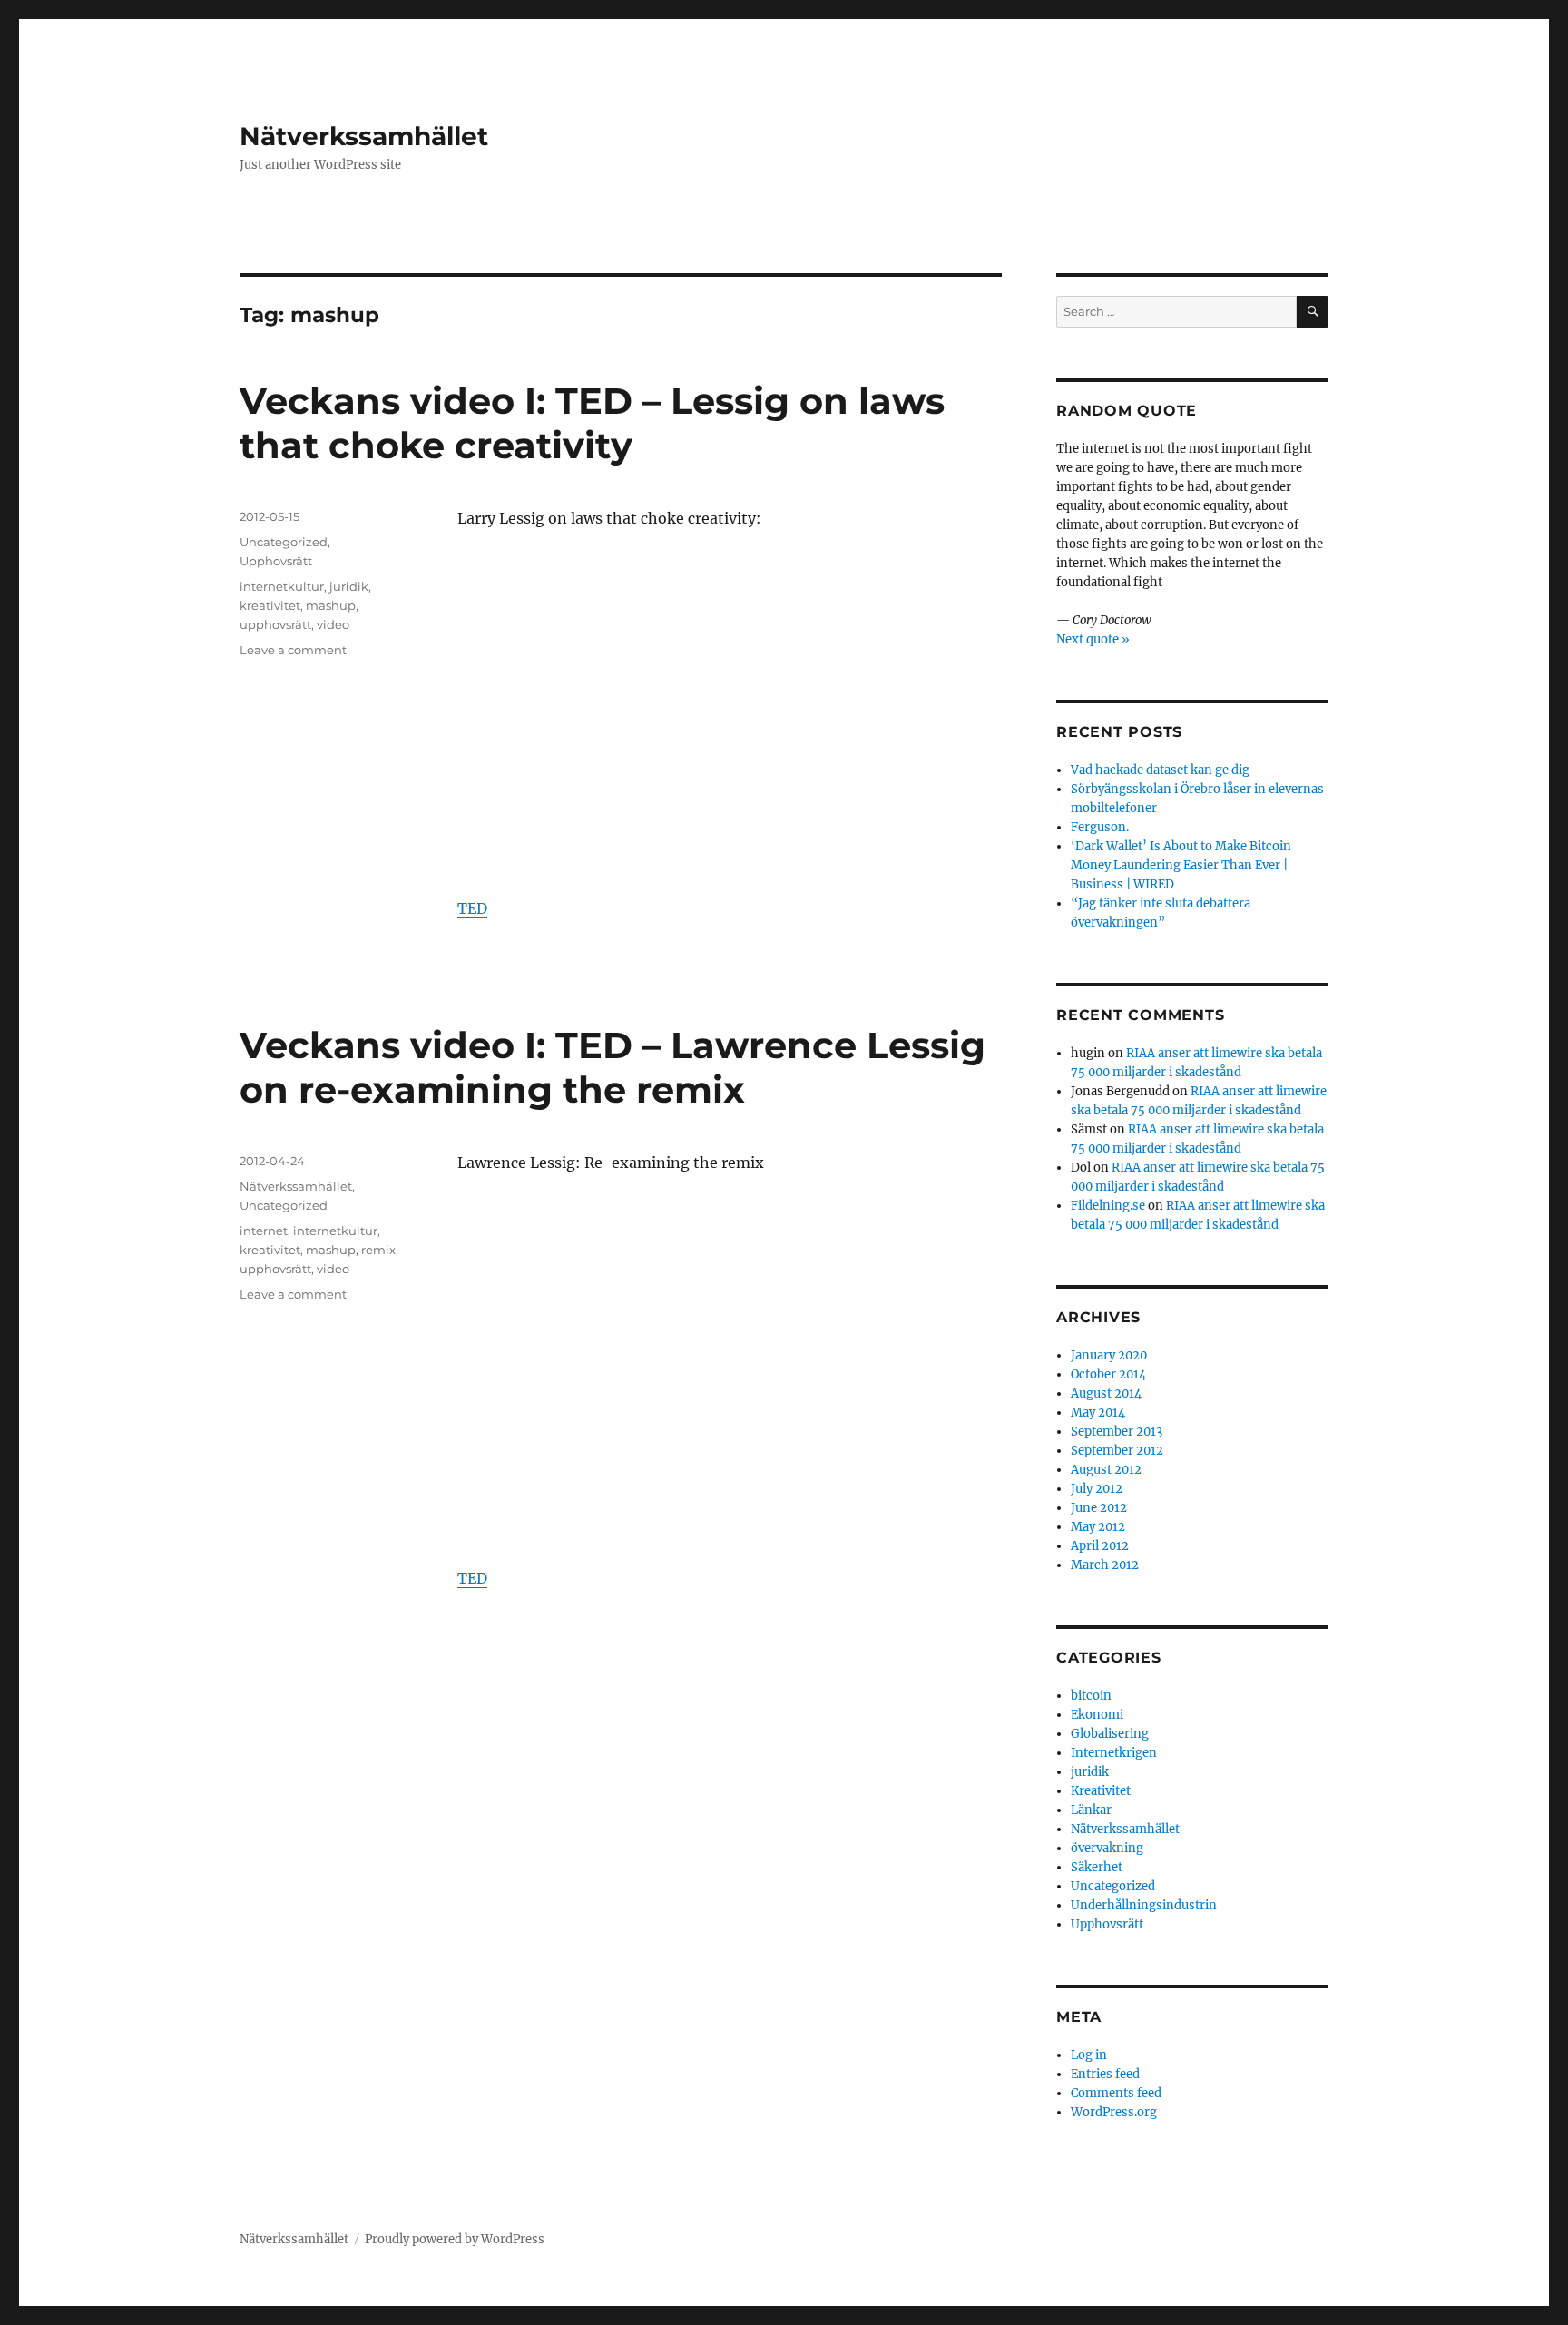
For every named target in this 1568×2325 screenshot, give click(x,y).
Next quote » (1093, 639)
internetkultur (282, 586)
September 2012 (1117, 1451)
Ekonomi (1097, 1715)
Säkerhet (1097, 1867)
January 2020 (1109, 1355)
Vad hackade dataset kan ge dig (1160, 770)
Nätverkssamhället (364, 136)
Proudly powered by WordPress (455, 2239)
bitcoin (1091, 1696)
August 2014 (1106, 1393)
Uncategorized (284, 542)
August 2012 (1106, 1470)
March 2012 (1105, 1565)
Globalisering (1110, 1734)
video (333, 624)
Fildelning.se (1108, 1206)
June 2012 (1099, 1508)
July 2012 (1097, 1489)
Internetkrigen (1114, 1753)
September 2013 (1117, 1432)
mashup (331, 605)
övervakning (1107, 1848)
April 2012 (1100, 1546)
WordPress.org (1114, 2112)
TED (472, 908)
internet (264, 1231)
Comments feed (1116, 2093)
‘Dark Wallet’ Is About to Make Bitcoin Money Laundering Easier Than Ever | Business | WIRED (1181, 865)
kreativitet (270, 605)
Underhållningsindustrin (1144, 1905)
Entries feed (1105, 2074)
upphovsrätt (275, 624)
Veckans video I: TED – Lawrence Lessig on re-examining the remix (612, 1067)
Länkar (1091, 1810)
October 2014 (1108, 1374)
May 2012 (1098, 1527)
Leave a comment (293, 650)
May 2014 (1098, 1413)
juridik (349, 586)
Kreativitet (1101, 1791)
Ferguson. (1100, 827)
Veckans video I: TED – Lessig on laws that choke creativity (592, 423)
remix (378, 1250)
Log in (1089, 2055)
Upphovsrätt (276, 561)
